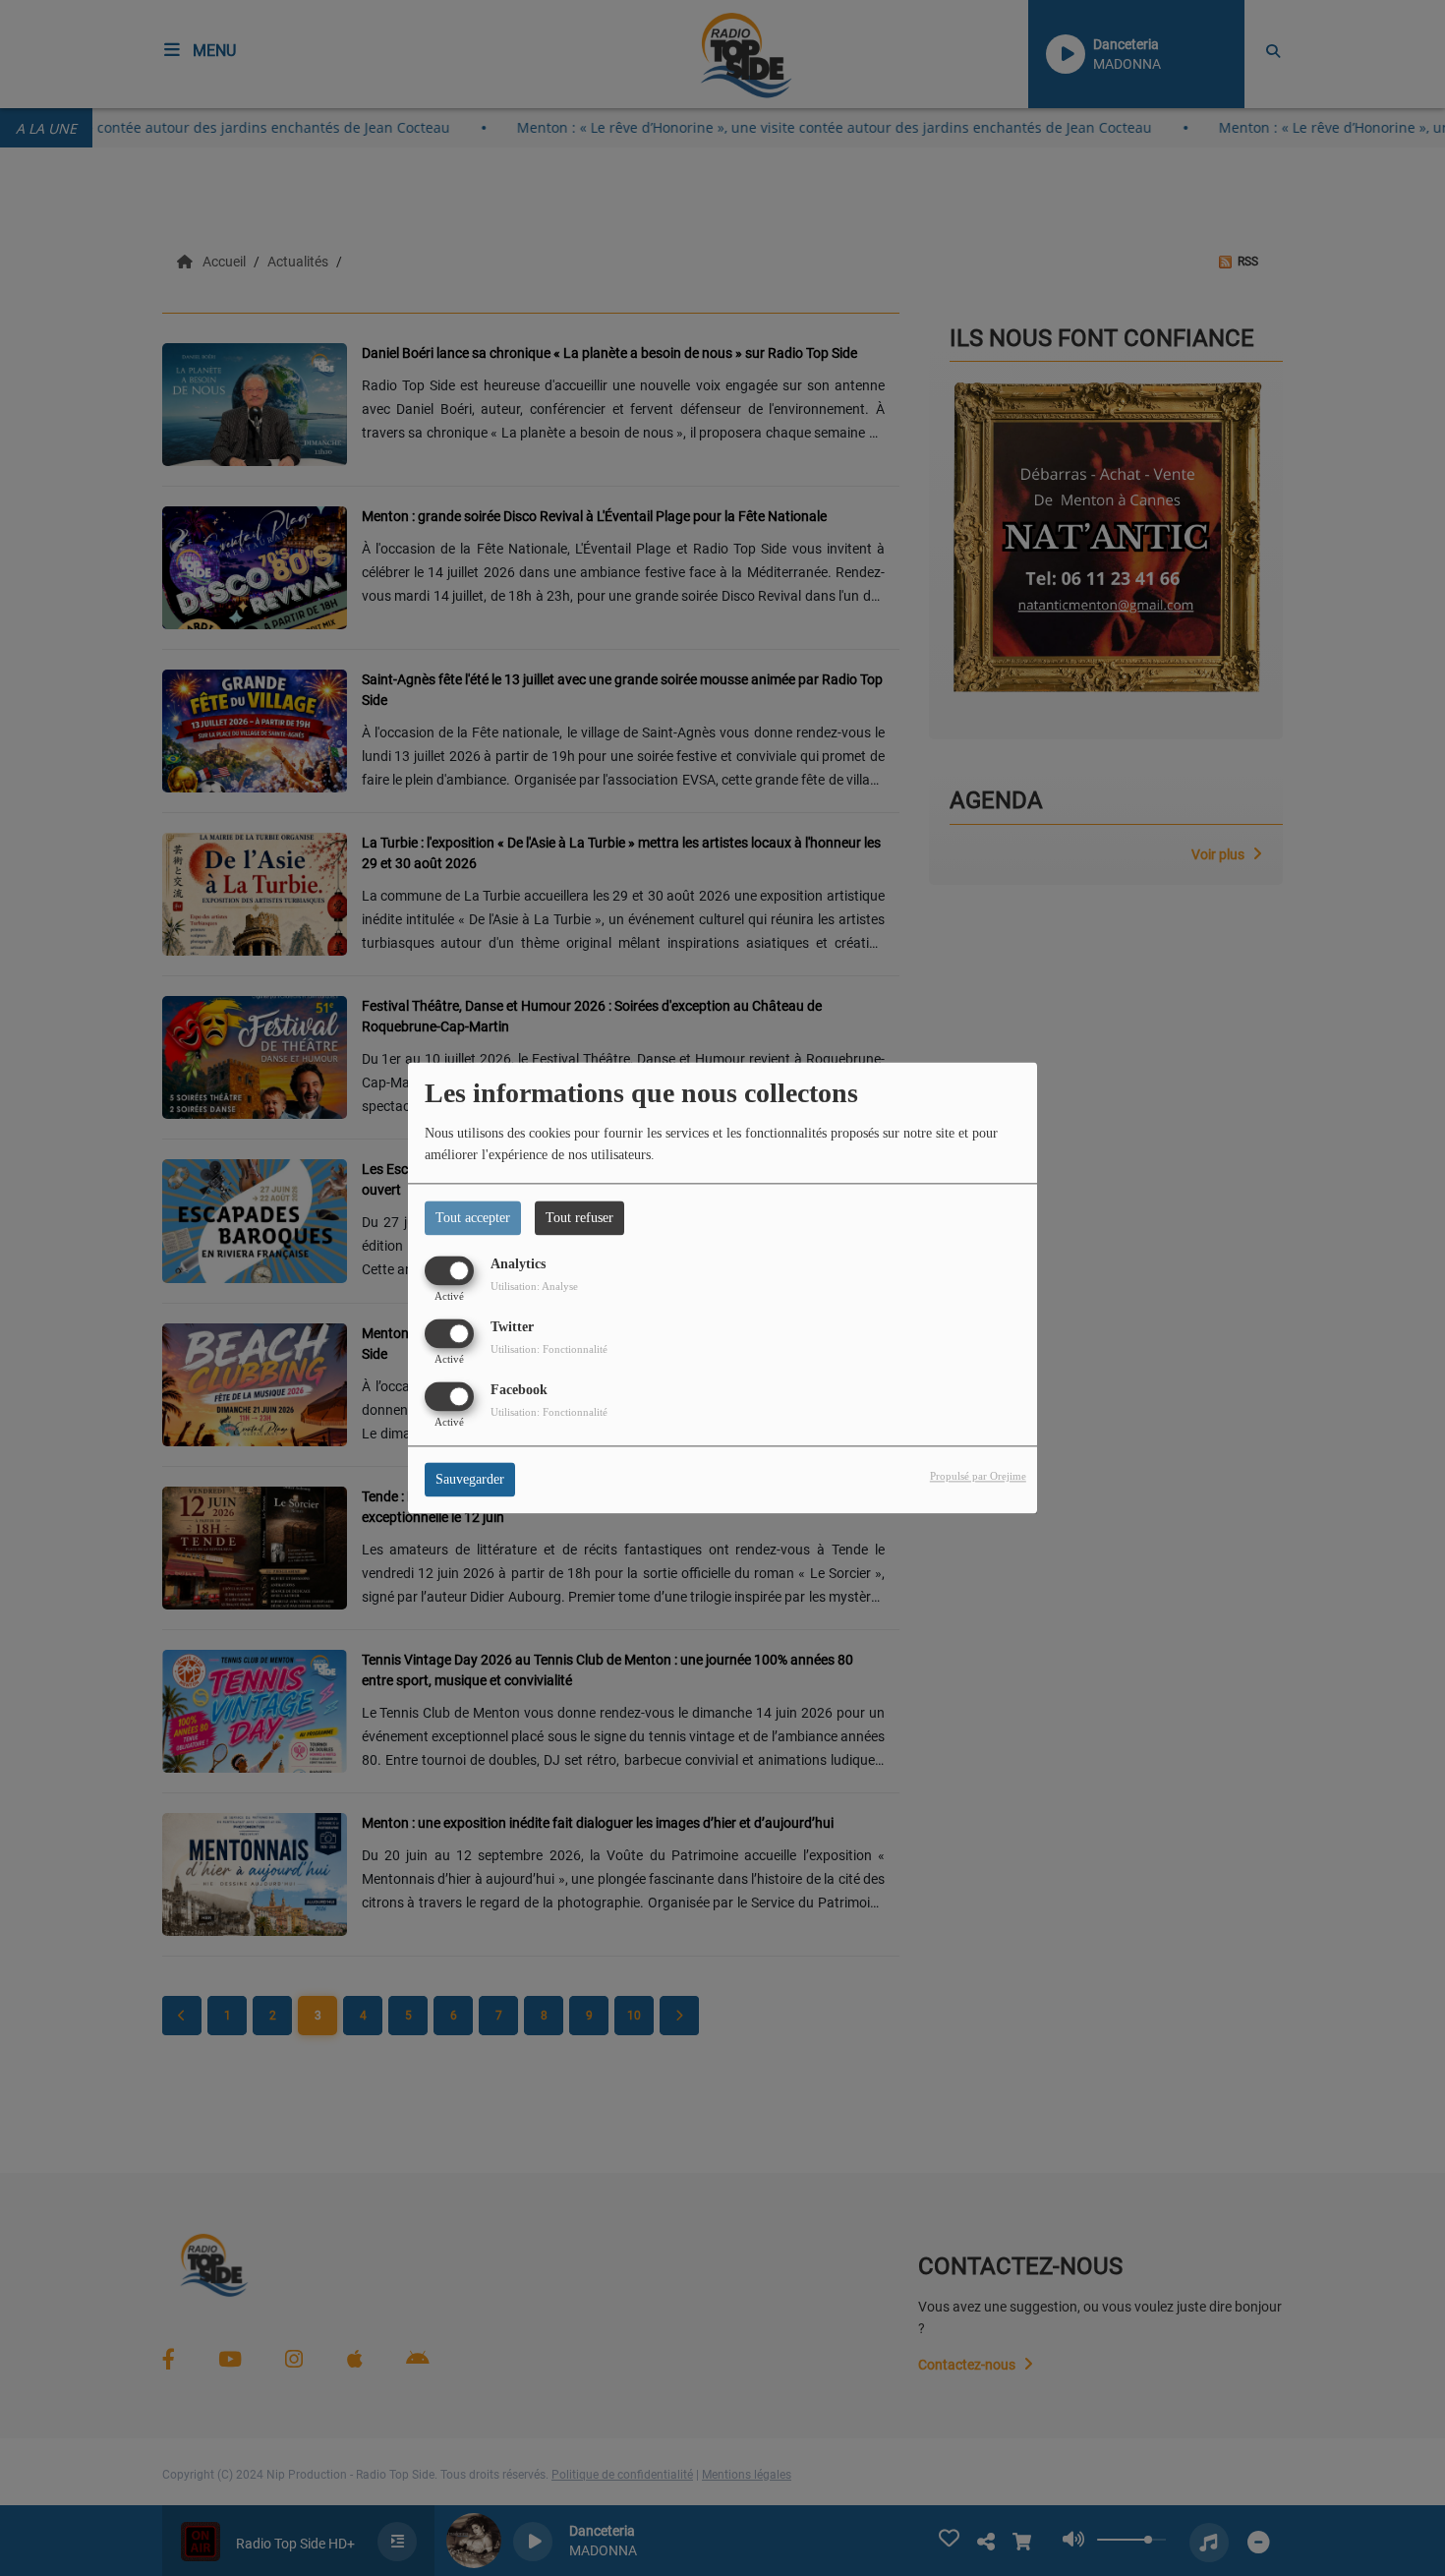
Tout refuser (579, 1218)
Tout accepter (473, 1218)
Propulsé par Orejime (978, 1477)
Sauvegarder (470, 1480)
